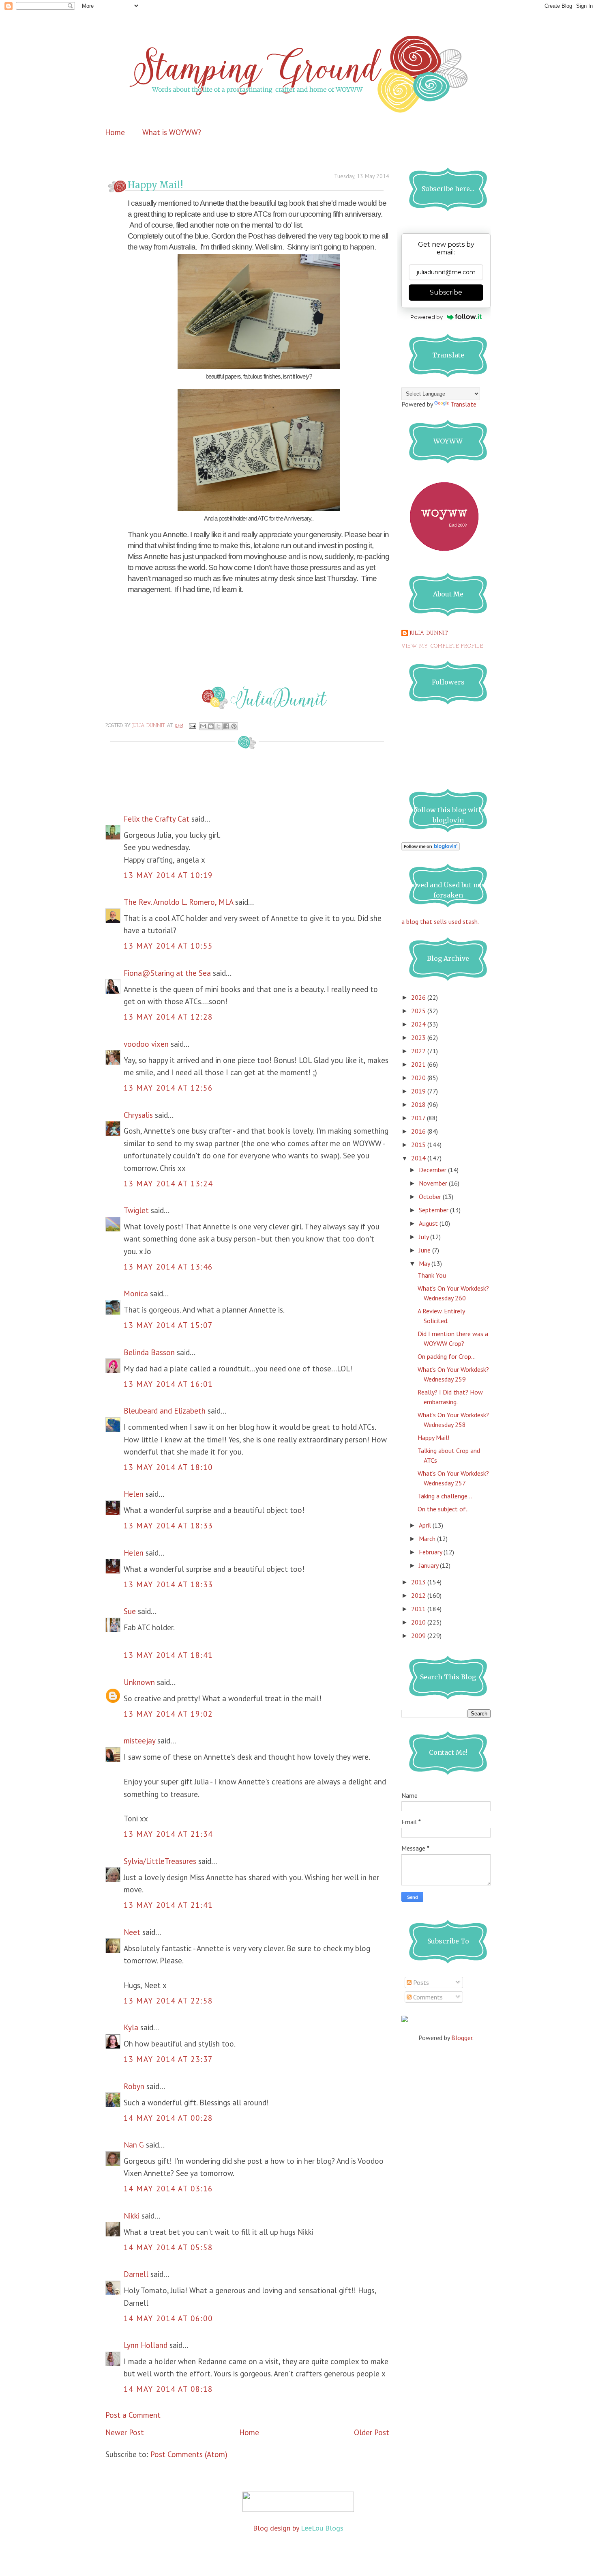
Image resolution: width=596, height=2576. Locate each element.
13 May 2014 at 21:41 (168, 1905)
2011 (419, 1609)
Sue (130, 1611)
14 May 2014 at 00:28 (168, 2118)
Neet (132, 1932)
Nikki (132, 2216)
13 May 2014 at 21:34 (168, 1834)
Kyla (131, 2027)
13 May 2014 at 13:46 (168, 1267)
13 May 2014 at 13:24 (168, 1184)
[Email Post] (192, 726)
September (434, 1210)
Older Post (372, 2432)
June (426, 1250)
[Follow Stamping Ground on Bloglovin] (431, 848)
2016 (419, 1131)
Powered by (427, 317)
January (429, 1565)
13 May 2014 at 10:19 (168, 875)
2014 (419, 1158)
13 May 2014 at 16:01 (168, 1384)
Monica (136, 1293)
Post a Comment (133, 2415)
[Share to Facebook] (226, 726)
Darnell (136, 2274)
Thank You (432, 1275)
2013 (419, 1582)
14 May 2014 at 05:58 (168, 2247)
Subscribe (446, 292)
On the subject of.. (443, 1509)
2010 (419, 1622)
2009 (419, 1636)
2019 (419, 1091)
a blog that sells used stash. (440, 921)
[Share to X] (219, 726)
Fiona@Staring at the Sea (167, 973)
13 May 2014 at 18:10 (168, 1467)
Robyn (134, 2086)
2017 (419, 1118)
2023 (419, 1037)
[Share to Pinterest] (234, 726)
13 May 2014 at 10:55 (168, 946)
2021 (419, 1064)
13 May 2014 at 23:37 (168, 2059)
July (424, 1237)
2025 (419, 1011)
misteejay (139, 1741)
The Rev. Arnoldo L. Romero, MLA (178, 902)
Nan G (134, 2145)
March (428, 1539)
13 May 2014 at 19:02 (168, 1714)
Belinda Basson (149, 1352)
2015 (419, 1145)
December (433, 1170)
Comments (427, 1997)
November (434, 1183)
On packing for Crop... (447, 1356)
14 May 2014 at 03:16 (168, 2189)
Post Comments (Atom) (189, 2454)
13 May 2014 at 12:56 (168, 1088)
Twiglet (136, 1210)
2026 (419, 997)
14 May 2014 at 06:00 (168, 2318)
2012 (419, 1595)
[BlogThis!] (211, 726)
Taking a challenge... (445, 1496)
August (429, 1223)
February (431, 1552)
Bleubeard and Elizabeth (165, 1411)
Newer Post (125, 2432)
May (425, 1263)
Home (115, 132)
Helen (134, 1494)
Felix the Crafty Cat (157, 819)
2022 (419, 1051)
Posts (420, 1982)
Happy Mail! (433, 1438)
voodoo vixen (146, 1044)
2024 (419, 1024)
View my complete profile (442, 646)
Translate (463, 404)
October (431, 1197)
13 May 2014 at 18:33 (168, 1526)
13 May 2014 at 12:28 (168, 1017)
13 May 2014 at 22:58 (168, 2001)
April (426, 1525)
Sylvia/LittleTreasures (160, 1861)
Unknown (139, 1682)
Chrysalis (138, 1115)
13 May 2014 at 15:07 (168, 1325)
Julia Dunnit (429, 633)
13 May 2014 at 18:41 (168, 1655)
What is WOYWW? (172, 132)
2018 (419, 1104)
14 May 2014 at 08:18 (168, 2389)
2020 (419, 1078)
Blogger (462, 2038)
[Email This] (203, 726)
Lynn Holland (146, 2345)
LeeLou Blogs (322, 2528)
